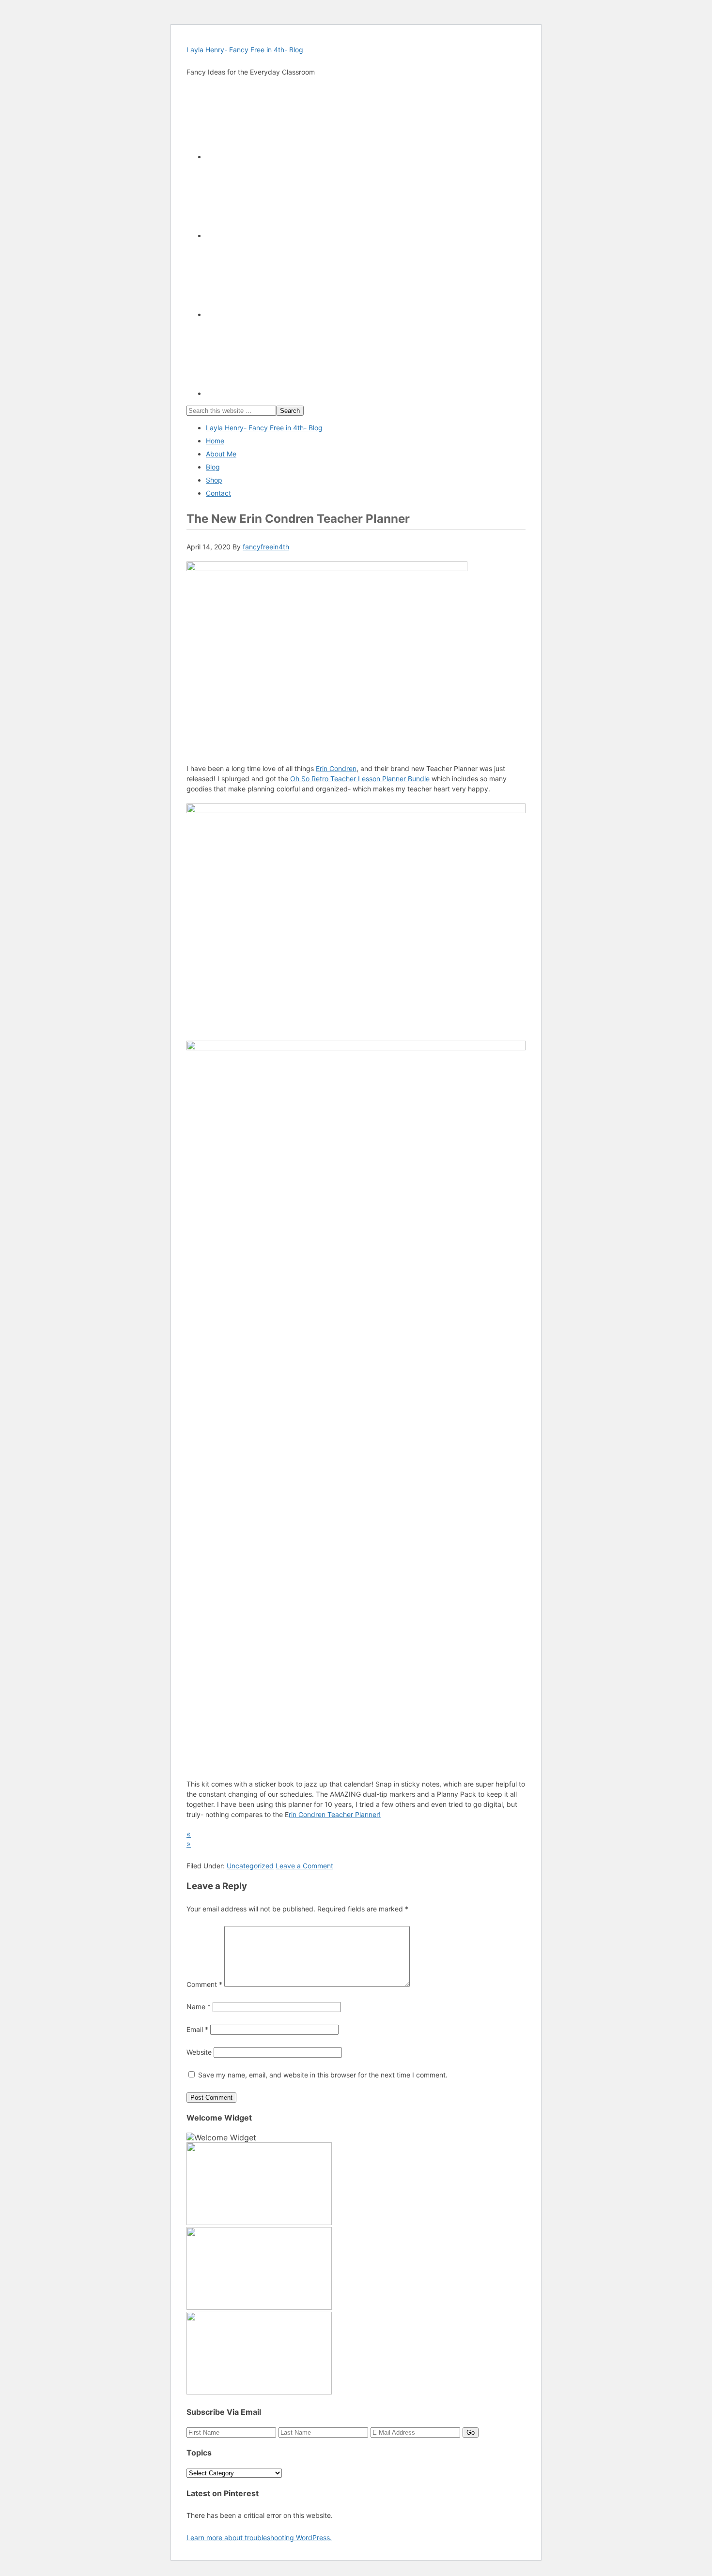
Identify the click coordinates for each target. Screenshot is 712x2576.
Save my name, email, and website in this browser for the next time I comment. (323, 2075)
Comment (204, 1984)
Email (197, 2029)
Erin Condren (336, 768)
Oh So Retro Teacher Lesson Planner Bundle (360, 779)
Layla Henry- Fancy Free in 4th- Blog (245, 50)
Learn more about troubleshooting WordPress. (259, 2538)
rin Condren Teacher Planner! (335, 1814)
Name (199, 2007)
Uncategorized (250, 1866)
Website (199, 2052)
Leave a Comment (304, 1866)
